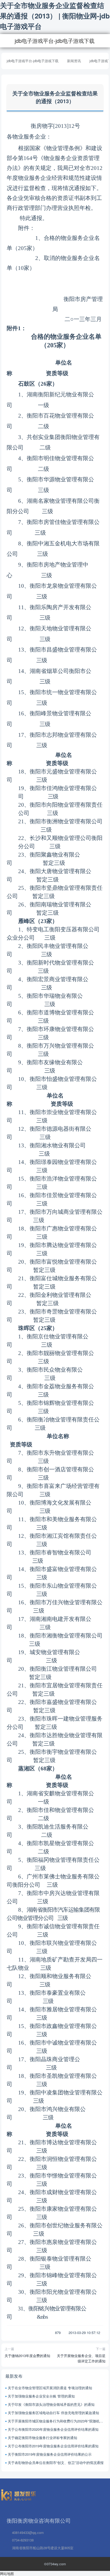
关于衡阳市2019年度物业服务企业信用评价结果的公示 (50, 2454)
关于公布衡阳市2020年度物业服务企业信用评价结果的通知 (53, 2429)
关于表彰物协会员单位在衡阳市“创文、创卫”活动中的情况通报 (56, 2463)
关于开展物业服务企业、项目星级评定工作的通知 (81, 2358)
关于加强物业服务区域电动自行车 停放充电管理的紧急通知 (53, 2413)
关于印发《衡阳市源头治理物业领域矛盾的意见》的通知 (51, 2404)
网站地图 (7, 2573)
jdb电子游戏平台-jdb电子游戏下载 (55, 41)
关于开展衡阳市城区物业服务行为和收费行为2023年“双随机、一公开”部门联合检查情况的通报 (56, 2421)
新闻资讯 (74, 61)
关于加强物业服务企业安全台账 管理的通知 (41, 2396)
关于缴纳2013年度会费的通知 (27, 2356)
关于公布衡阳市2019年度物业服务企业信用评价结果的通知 (53, 2446)
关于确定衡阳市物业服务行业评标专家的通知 (42, 2438)
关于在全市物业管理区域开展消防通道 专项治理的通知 (50, 2388)
